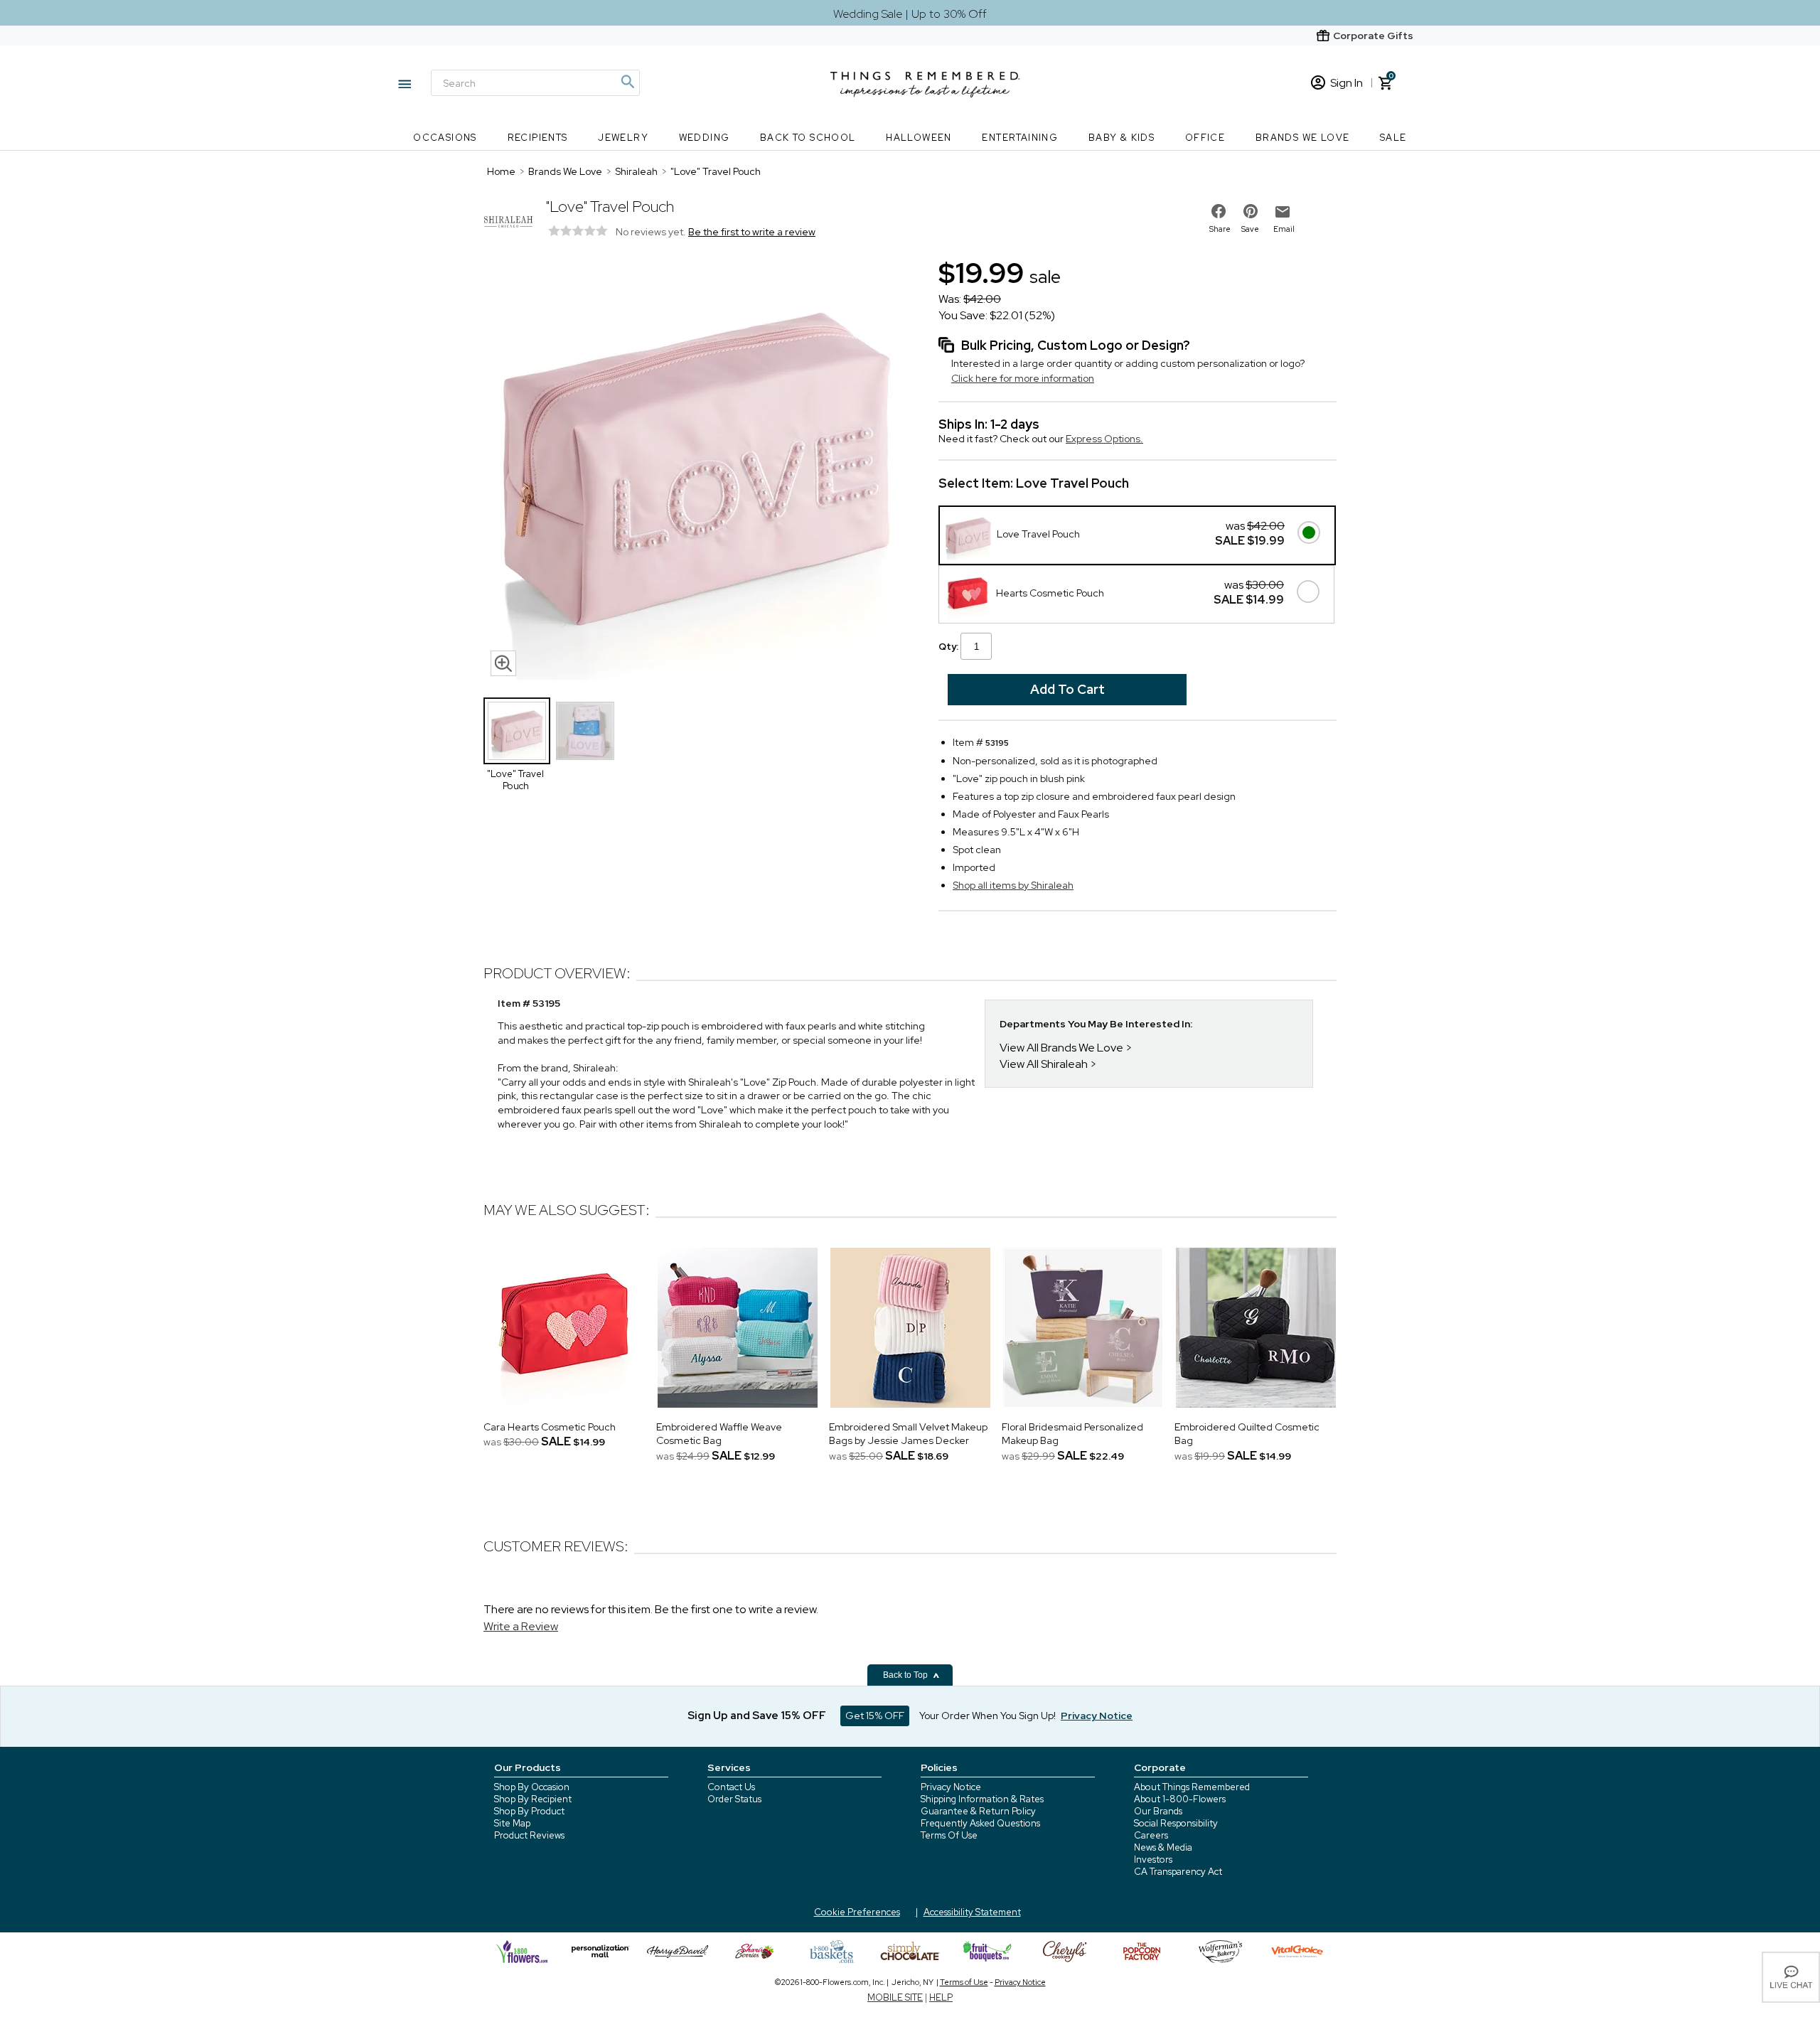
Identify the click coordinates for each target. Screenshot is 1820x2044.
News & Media (1163, 1847)
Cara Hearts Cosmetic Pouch (550, 1427)
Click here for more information (1023, 378)
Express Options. (1104, 439)
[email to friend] (1283, 212)
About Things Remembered (1192, 1787)
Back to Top (906, 1675)
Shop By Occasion (532, 1787)
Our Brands (1158, 1811)
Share (1220, 229)
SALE (1393, 138)
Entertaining (1020, 138)
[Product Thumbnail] (517, 731)
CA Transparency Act (1178, 1872)
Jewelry (623, 138)
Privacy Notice (951, 1787)
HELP (941, 1997)
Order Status (734, 1799)
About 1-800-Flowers (1180, 1799)
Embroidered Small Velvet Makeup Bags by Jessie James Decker (908, 1434)
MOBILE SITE (895, 1997)
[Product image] (697, 469)
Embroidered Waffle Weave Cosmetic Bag (719, 1434)
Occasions (445, 138)
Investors (1153, 1860)
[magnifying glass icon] (503, 663)
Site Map (512, 1823)
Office (1205, 138)
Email (1284, 229)
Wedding (705, 138)
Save (1250, 229)
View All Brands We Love (1061, 1048)
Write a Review (521, 1626)
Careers (1151, 1835)
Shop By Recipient (533, 1799)
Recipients (538, 138)
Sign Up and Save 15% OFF (757, 1716)
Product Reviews (529, 1835)
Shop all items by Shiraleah (1013, 885)
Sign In (1347, 83)
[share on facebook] (1219, 211)
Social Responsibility (1176, 1823)
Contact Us (731, 1787)
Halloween (919, 138)
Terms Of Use (949, 1835)
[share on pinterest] (1251, 211)
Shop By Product (529, 1811)
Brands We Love (1303, 138)
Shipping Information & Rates (982, 1799)
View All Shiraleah (1044, 1064)
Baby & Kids (1122, 138)
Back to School (808, 138)
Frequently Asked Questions (980, 1823)
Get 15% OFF (875, 1716)
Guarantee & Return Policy (978, 1811)
